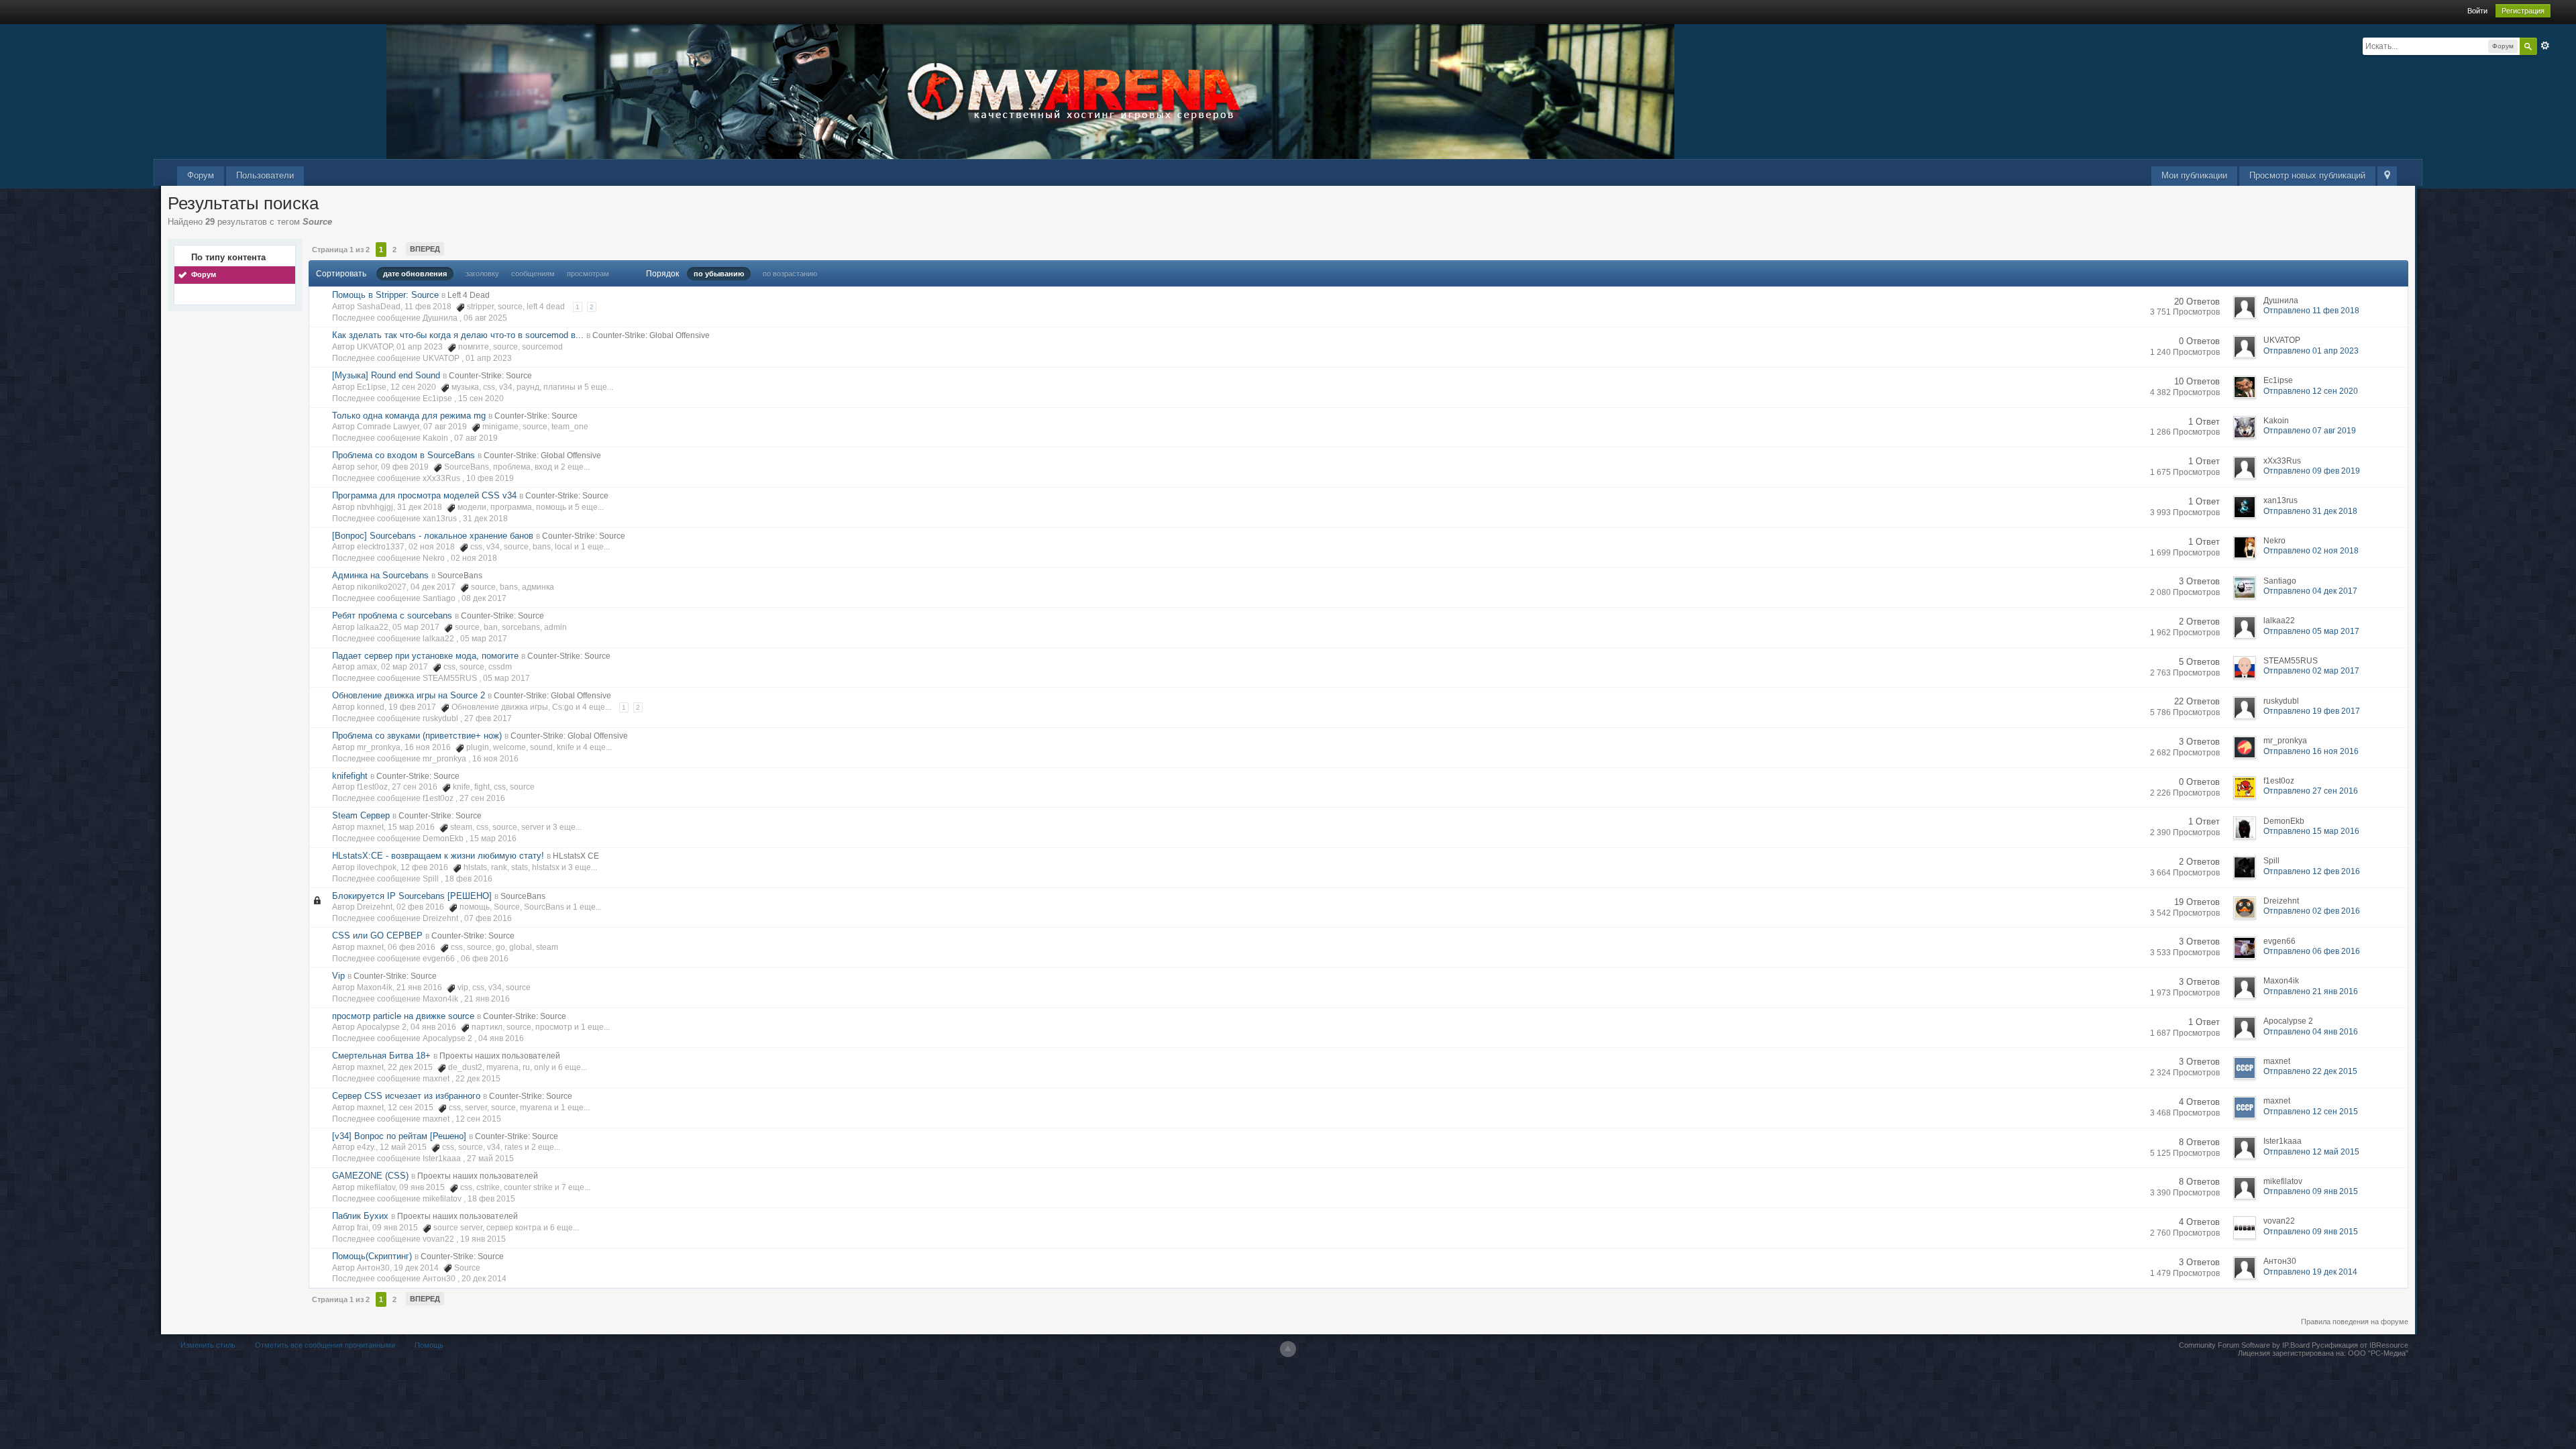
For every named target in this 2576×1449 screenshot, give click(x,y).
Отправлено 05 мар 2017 (2311, 631)
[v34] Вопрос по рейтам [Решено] (399, 1136)
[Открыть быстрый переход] (2387, 176)
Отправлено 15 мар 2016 (2311, 831)
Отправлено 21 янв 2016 (2311, 991)
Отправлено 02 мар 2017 (2311, 671)
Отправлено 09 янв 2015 (2311, 1191)
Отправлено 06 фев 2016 (2312, 951)
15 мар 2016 (493, 839)
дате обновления (415, 274)
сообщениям (533, 274)
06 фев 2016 (485, 959)
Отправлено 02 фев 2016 (2312, 911)
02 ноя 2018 (474, 558)
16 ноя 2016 (495, 759)
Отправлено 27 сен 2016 (2311, 791)
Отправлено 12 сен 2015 (2311, 1112)
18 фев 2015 (491, 1199)
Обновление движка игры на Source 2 (409, 695)
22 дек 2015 (478, 1079)
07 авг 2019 (476, 438)
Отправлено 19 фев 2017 (2312, 711)
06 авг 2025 (485, 318)
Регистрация (2523, 11)
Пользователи (265, 175)
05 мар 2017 (484, 639)
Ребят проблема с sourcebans (392, 615)
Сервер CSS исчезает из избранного (406, 1096)
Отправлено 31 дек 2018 (2310, 511)
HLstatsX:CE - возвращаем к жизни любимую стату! (438, 856)
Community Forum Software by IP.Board (2244, 1345)
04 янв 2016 (501, 1038)
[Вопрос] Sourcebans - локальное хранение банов (433, 536)
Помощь (429, 1345)
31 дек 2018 (485, 519)
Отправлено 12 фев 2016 (2312, 871)
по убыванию (719, 274)
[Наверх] (1288, 1349)
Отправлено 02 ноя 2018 (2311, 551)
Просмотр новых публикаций (2307, 175)
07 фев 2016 (488, 918)
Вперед (425, 249)
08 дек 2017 (484, 598)
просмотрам (588, 274)
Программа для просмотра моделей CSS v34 (424, 495)
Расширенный (2545, 46)
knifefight (350, 776)
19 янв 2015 (483, 1239)
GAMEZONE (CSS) (370, 1176)
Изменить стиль (208, 1345)
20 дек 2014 (484, 1279)
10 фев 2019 (490, 478)
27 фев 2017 (488, 718)
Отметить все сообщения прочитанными (325, 1345)
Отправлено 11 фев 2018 (2311, 311)
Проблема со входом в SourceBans (404, 455)
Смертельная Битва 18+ (381, 1056)
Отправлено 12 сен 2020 (2311, 391)
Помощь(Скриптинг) (372, 1256)
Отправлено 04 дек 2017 (2310, 591)
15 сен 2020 (481, 398)
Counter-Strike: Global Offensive (651, 335)
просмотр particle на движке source (403, 1016)
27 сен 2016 (482, 798)
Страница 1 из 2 (341, 250)
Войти (2477, 11)
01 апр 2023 (489, 358)
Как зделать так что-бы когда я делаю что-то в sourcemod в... (458, 335)
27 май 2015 (490, 1159)
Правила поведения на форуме (2355, 1322)
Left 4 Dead (469, 295)
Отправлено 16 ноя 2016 (2311, 751)
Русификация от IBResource (2359, 1345)
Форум (201, 175)
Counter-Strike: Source (490, 376)
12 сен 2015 (478, 1119)
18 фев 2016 (469, 879)
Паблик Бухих (360, 1216)
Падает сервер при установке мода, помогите (425, 656)
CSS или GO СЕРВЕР (377, 935)
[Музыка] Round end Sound (386, 375)
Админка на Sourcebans (380, 575)
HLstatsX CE (576, 856)
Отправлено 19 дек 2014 (2310, 1272)
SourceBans (460, 576)
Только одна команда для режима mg (409, 416)
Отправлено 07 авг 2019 (2310, 431)
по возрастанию (790, 274)
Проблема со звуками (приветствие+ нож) (417, 736)
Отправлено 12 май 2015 (2311, 1152)
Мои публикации (2194, 175)
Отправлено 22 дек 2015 (2310, 1071)
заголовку (482, 274)
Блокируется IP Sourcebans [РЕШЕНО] (412, 896)
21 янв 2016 (487, 999)
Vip (338, 976)
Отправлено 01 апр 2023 (2311, 351)
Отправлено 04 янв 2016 (2311, 1032)
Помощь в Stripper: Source (385, 295)
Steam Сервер (361, 815)
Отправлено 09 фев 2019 (2312, 471)
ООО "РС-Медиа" (2378, 1353)
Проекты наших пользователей (500, 1056)
